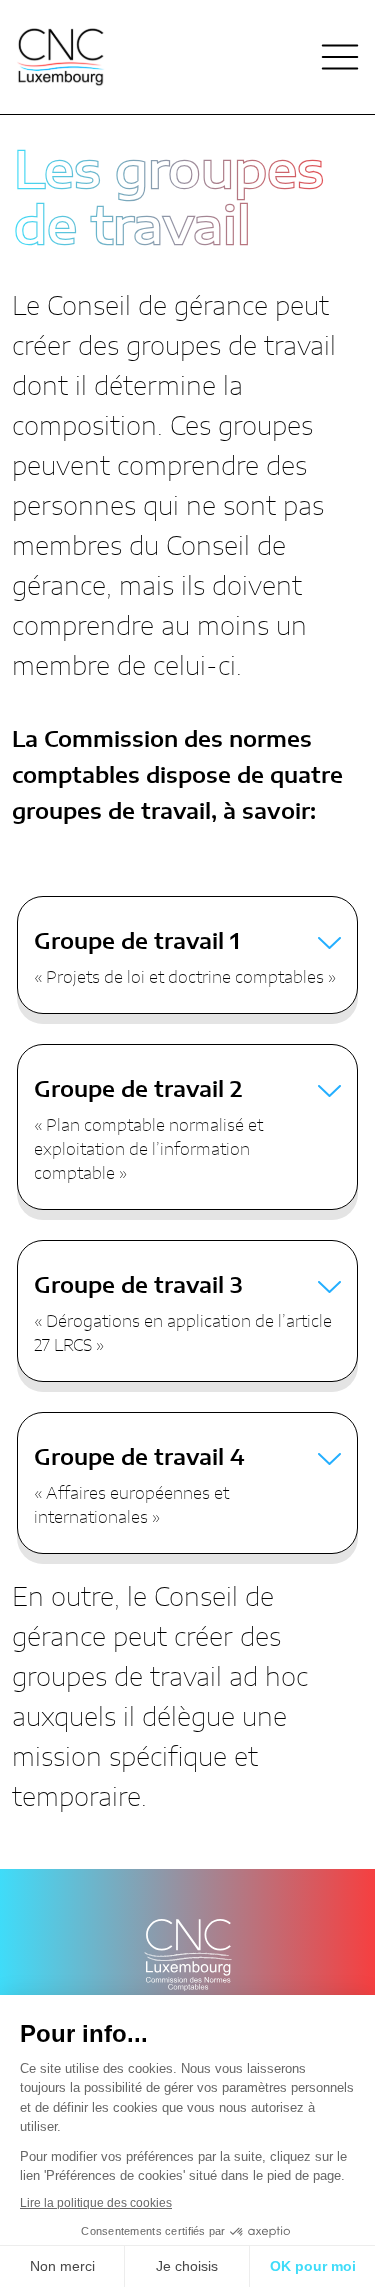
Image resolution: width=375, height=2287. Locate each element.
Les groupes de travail (169, 201)
